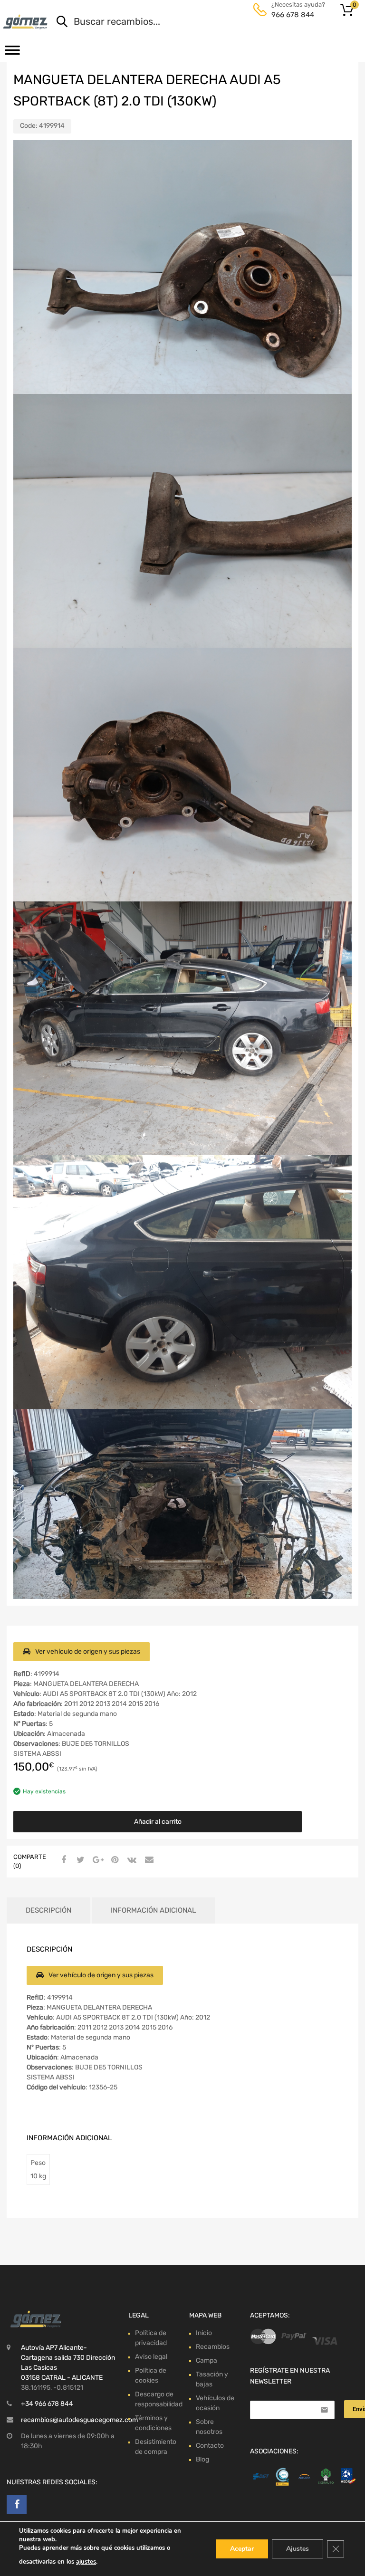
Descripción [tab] (48, 1910)
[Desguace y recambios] (26, 22)
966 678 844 (293, 15)
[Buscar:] (195, 22)
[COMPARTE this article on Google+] (96, 1860)
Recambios (213, 2347)
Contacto (210, 2446)
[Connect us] (17, 2504)
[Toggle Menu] (12, 53)
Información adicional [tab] (153, 1910)
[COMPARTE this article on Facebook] (62, 1860)
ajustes (86, 2562)
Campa (207, 2361)
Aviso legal (151, 2357)
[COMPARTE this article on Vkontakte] (131, 1860)
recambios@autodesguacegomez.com (79, 2420)
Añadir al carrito (158, 1822)
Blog (202, 2459)
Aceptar (242, 2549)
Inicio (204, 2333)
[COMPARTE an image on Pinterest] (114, 1860)
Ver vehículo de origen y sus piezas (88, 1652)
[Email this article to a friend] (148, 1860)
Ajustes (298, 2549)
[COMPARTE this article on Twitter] (79, 1860)
